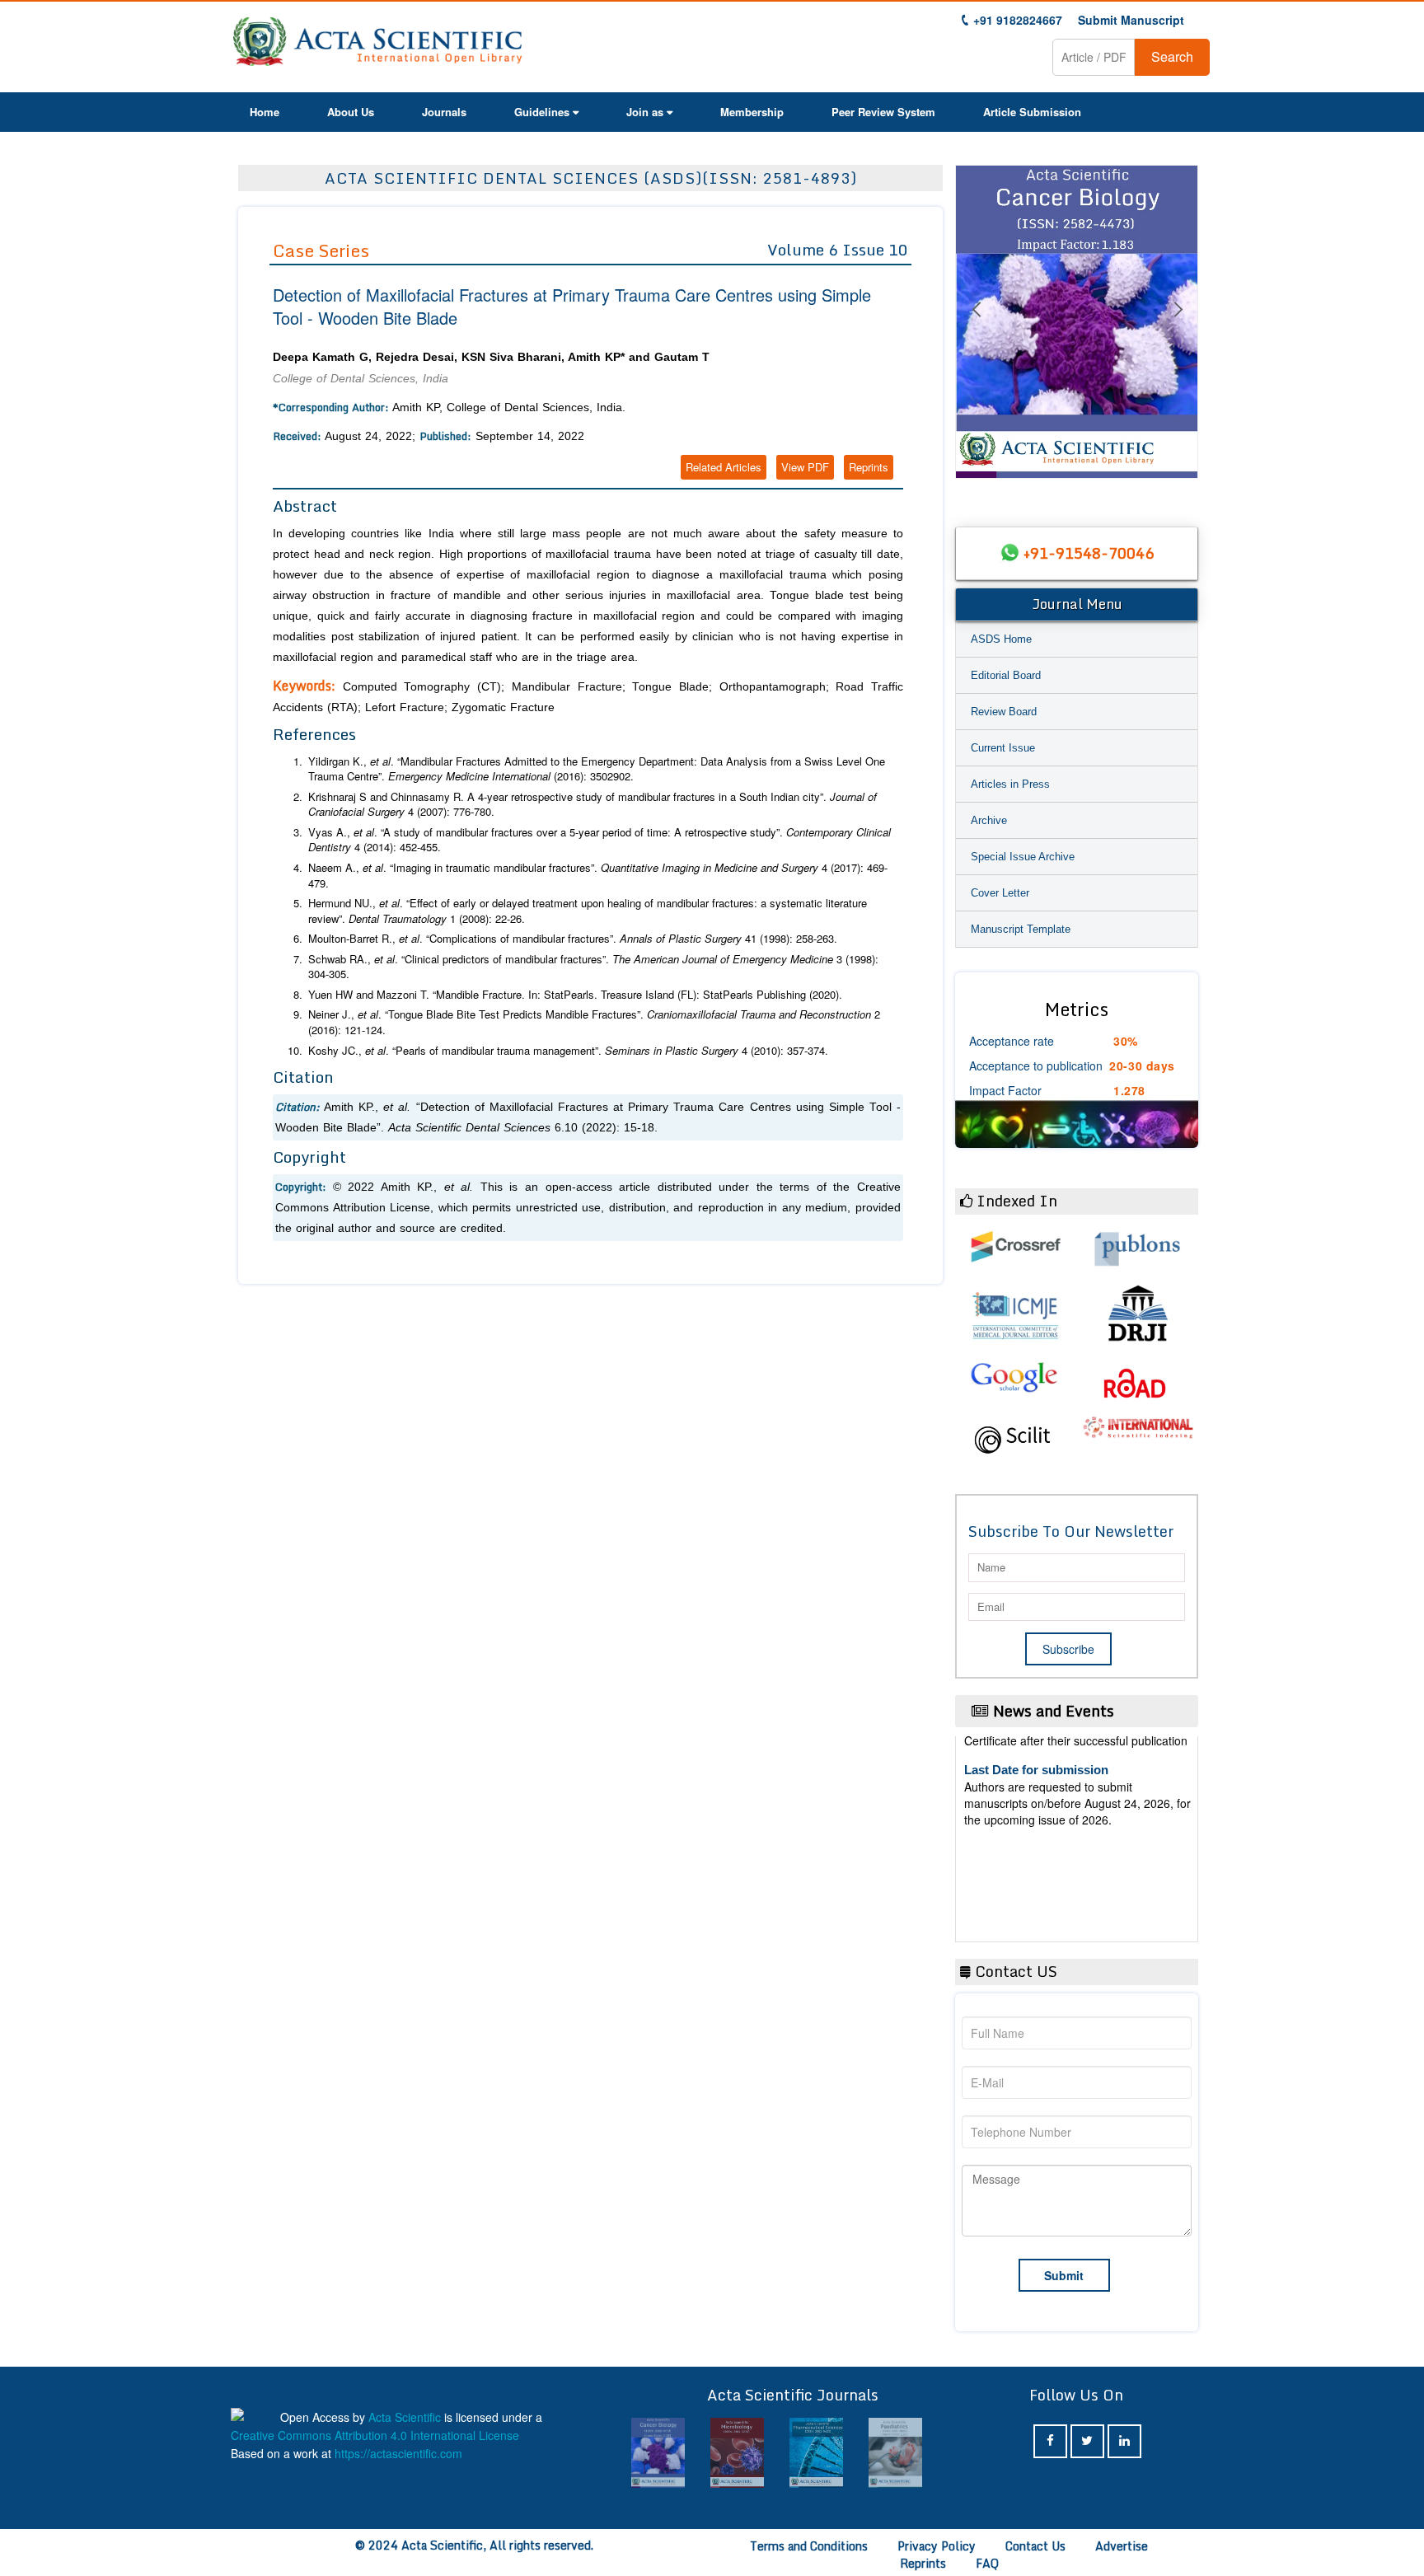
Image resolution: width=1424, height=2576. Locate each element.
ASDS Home (1001, 639)
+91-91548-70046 (1089, 553)
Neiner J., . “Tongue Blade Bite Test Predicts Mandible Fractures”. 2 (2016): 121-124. (594, 1022)
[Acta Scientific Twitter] (1087, 2441)
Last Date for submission (1036, 1891)
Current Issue (1003, 748)
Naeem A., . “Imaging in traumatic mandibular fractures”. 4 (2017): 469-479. (598, 876)
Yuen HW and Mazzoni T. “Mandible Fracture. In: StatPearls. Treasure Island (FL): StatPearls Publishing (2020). (575, 995)
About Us (351, 112)
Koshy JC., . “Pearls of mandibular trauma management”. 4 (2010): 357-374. (568, 1051)
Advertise (1122, 2546)
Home (265, 112)
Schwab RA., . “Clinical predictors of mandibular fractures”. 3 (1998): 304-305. (593, 967)
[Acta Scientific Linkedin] (1124, 2441)
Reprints (869, 467)
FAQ (987, 2563)
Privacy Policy (937, 2546)
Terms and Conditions (809, 2546)
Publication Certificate (1028, 1827)
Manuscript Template (1021, 929)
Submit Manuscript (1131, 20)
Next (1178, 330)
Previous (976, 330)
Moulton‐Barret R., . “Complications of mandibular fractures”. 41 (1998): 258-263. (573, 939)
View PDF (805, 467)
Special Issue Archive (1023, 857)
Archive (989, 820)
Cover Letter (1000, 893)
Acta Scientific (405, 2417)
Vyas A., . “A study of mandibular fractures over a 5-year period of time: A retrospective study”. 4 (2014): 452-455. (600, 840)
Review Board (1004, 712)
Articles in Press (1010, 784)
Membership (752, 112)
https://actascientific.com (398, 2453)
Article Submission (1032, 112)
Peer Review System (883, 112)
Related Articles (724, 467)
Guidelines (542, 112)
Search (1172, 56)
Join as (645, 112)
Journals (444, 112)
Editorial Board (1006, 675)
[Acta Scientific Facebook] (1050, 2441)
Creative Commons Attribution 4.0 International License (375, 2435)
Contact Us (1035, 2546)
